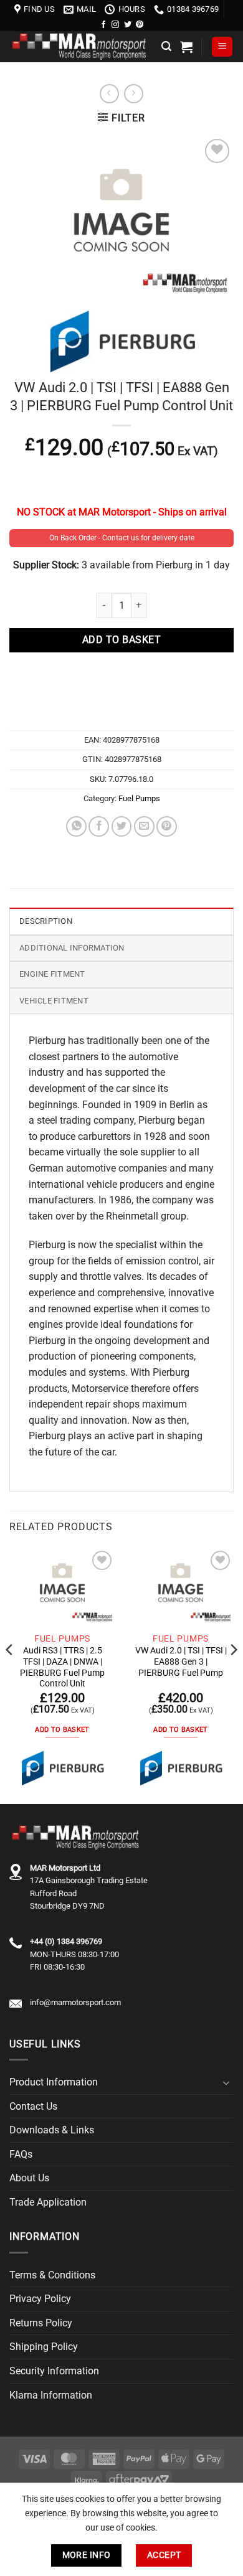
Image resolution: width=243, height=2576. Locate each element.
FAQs (21, 2154)
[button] (166, 46)
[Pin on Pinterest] (167, 826)
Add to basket (121, 640)
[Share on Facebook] (99, 826)
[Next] (233, 1675)
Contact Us (33, 2106)
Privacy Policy (40, 2299)
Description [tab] (46, 921)
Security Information (54, 2371)
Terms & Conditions (52, 2275)
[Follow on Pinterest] (140, 25)
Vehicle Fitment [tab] (54, 1001)
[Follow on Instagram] (115, 25)
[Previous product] (134, 94)
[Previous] (10, 1675)
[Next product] (109, 94)
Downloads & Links (52, 2130)
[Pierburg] (62, 1768)
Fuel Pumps (139, 798)
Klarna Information (51, 2395)
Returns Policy (41, 2323)
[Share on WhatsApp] (76, 826)
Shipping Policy (44, 2347)
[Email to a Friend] (144, 826)
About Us (29, 2178)
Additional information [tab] (72, 948)
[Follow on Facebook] (103, 25)
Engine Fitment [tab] (52, 974)
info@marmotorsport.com (75, 2002)
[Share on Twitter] (122, 826)
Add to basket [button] (62, 1730)
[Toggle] (226, 2082)
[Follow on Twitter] (128, 25)
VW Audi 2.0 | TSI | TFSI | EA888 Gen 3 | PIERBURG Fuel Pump (181, 1661)
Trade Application (48, 2202)
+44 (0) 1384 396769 (66, 1941)
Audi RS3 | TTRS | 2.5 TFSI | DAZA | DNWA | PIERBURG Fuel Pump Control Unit (62, 1667)
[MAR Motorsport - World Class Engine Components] (81, 46)
